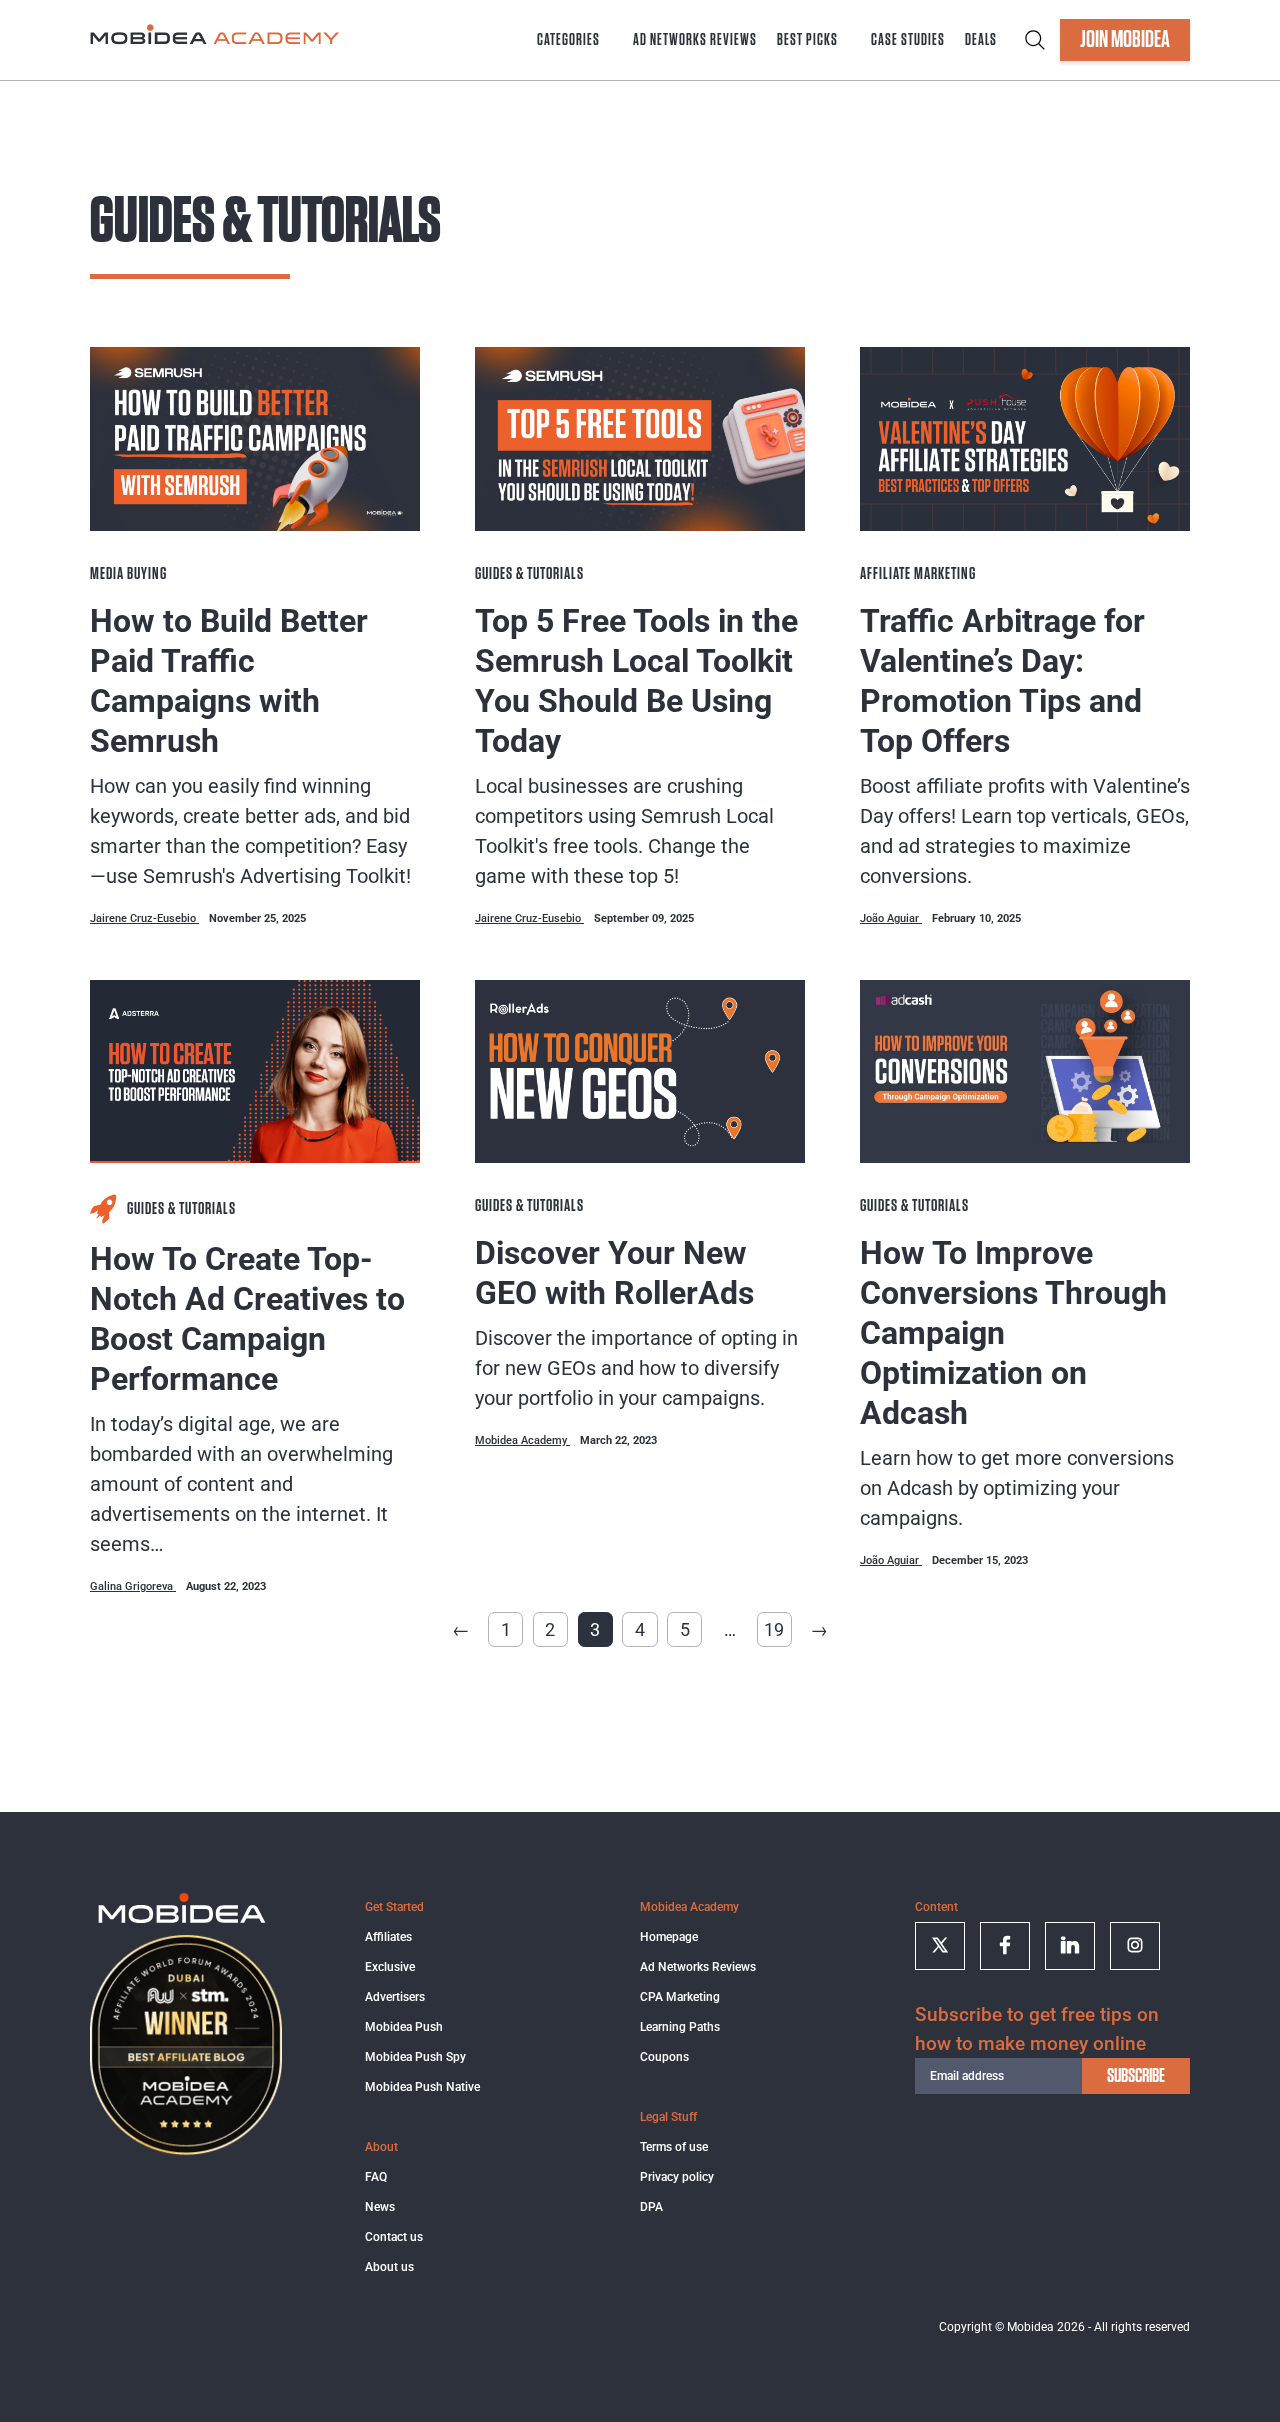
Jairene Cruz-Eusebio (144, 918)
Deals (981, 40)
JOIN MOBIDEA (1125, 40)
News (380, 2207)
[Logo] (182, 1920)
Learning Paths (680, 2027)
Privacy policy (677, 2177)
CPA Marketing (680, 1997)
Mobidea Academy (522, 1440)
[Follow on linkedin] (1070, 1946)
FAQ (376, 2177)
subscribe (1136, 2076)
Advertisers (395, 1997)
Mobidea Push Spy (415, 2057)
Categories (568, 40)
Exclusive (390, 1967)
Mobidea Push (404, 2027)
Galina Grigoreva (133, 1586)
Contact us (394, 2237)
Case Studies (908, 40)
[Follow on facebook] (1005, 1946)
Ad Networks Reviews (695, 40)
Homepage (669, 1937)
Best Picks (807, 40)
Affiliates (388, 1937)
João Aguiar (891, 918)
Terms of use (674, 2147)
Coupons (664, 2057)
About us (389, 2267)
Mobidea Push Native (422, 2087)
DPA (651, 2207)
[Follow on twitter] (940, 1946)
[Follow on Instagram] (1135, 1946)
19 (774, 1629)
